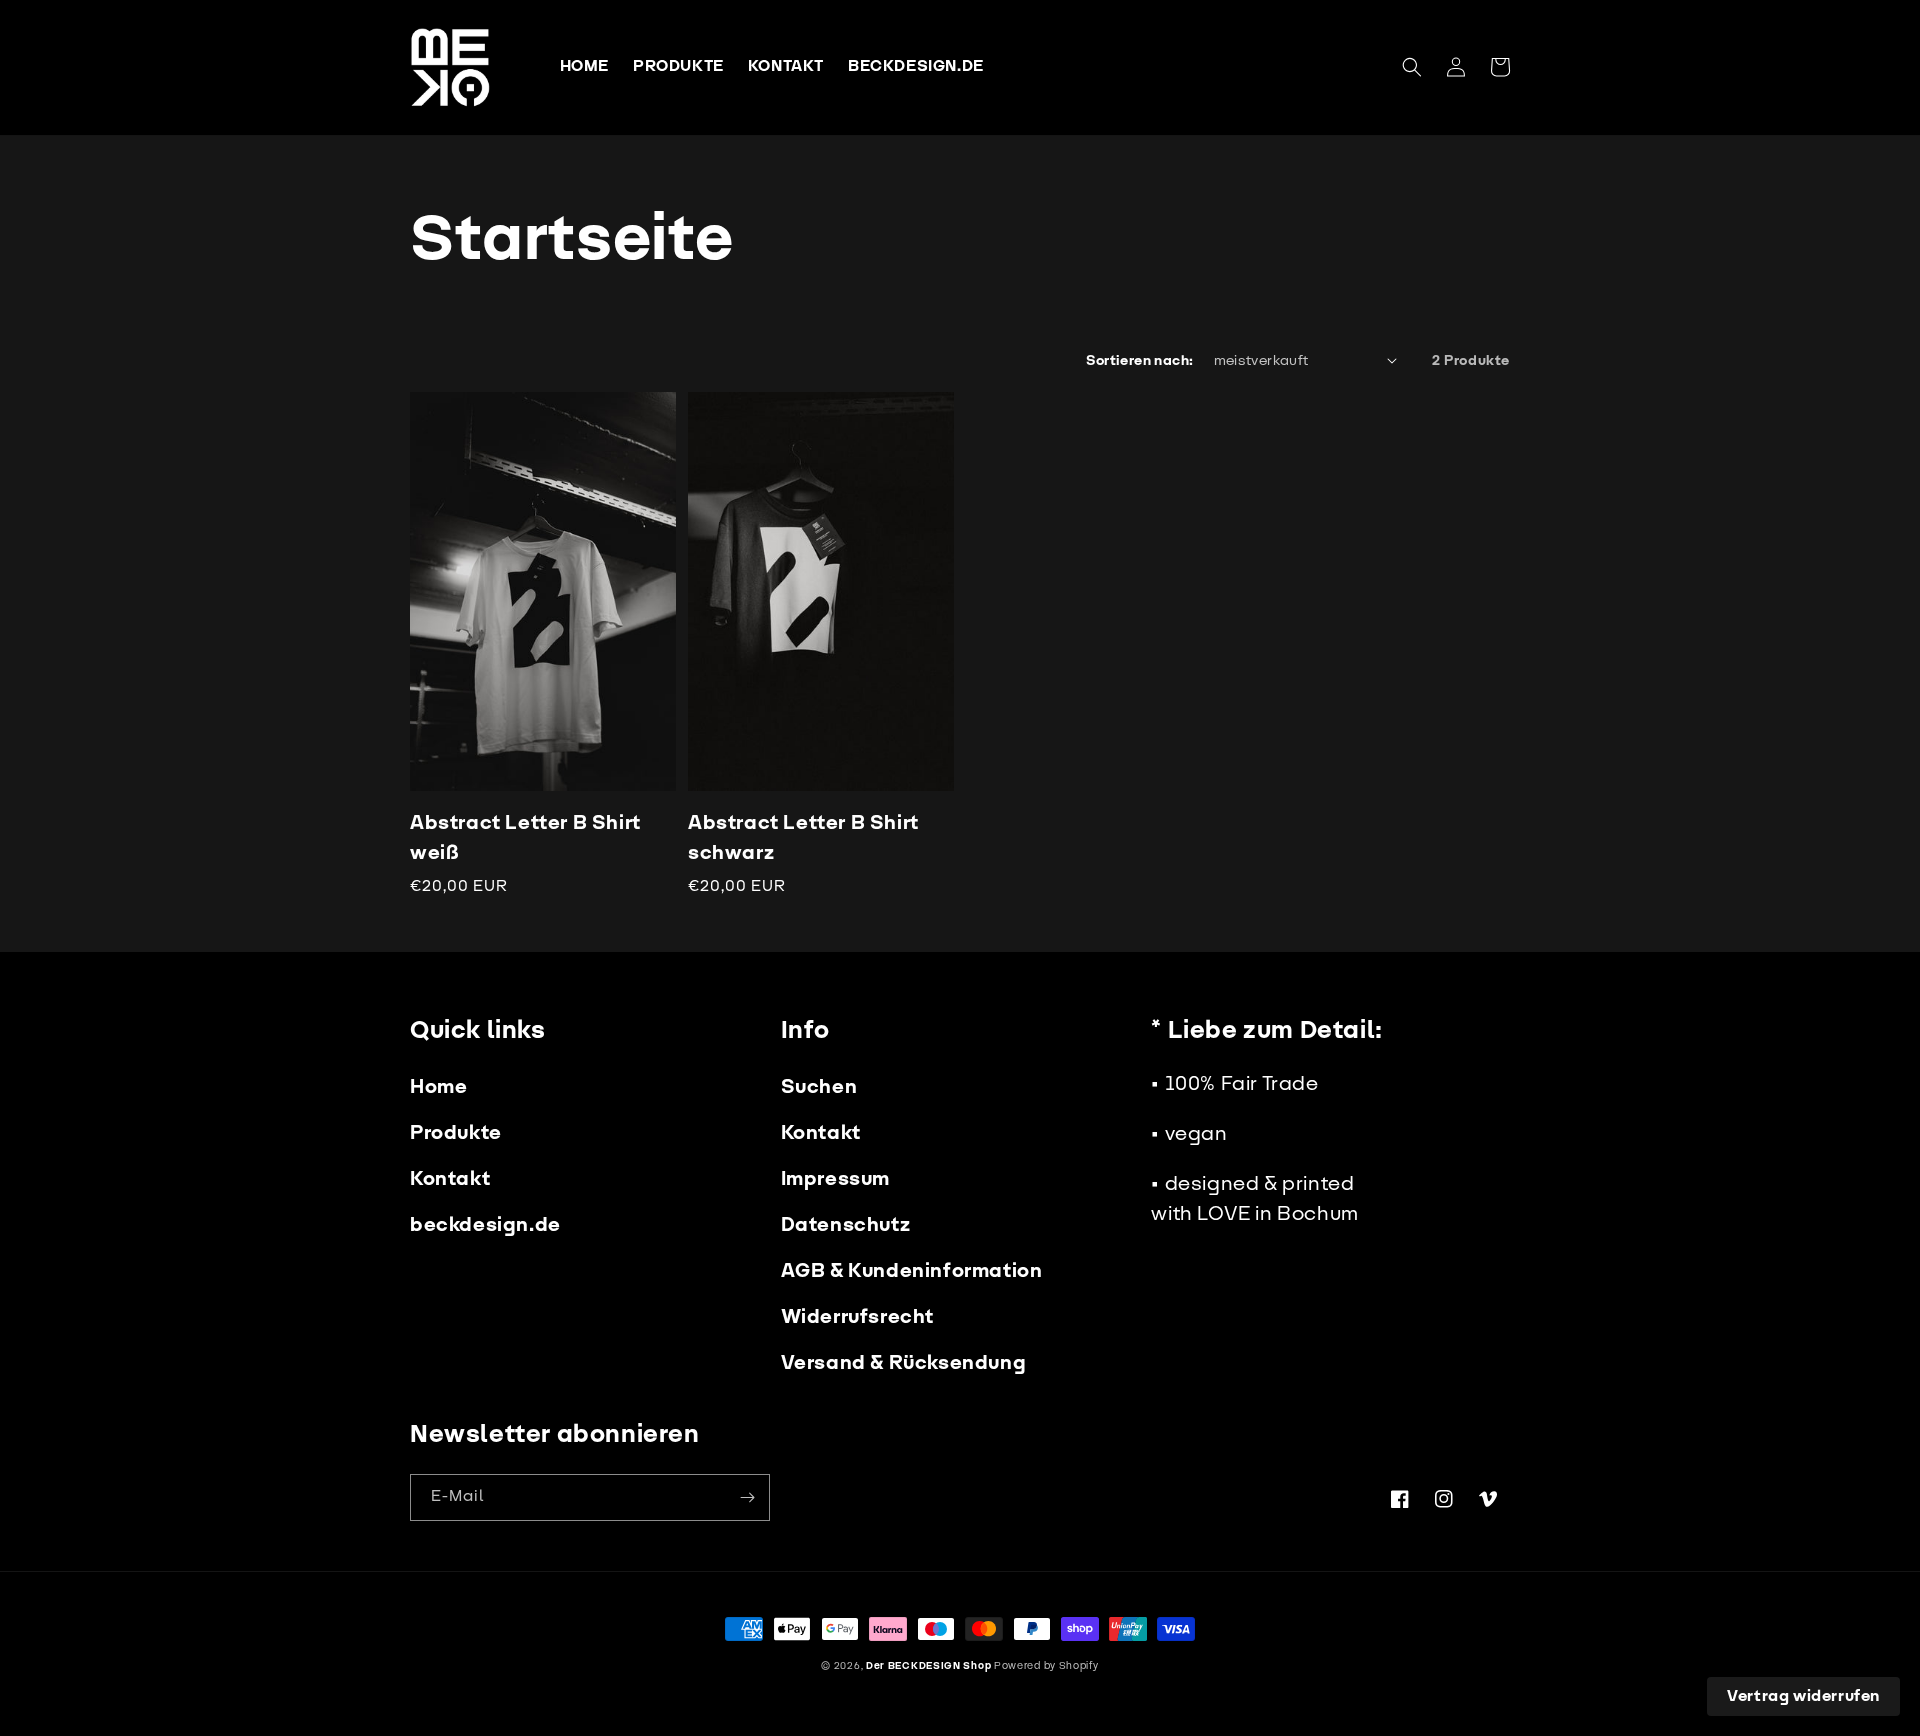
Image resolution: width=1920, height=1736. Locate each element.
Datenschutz (846, 1225)
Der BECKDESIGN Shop (928, 1666)
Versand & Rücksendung (904, 1363)
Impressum (835, 1179)
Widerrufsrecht (857, 1317)
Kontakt (450, 1179)
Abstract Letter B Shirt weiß (525, 838)
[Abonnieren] (747, 1497)
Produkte (456, 1133)
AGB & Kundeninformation (912, 1271)
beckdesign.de (485, 1225)
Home (438, 1087)
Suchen (819, 1087)
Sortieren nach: (1140, 360)
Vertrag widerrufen (1803, 1696)
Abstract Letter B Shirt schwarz (803, 838)
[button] (1412, 67)
